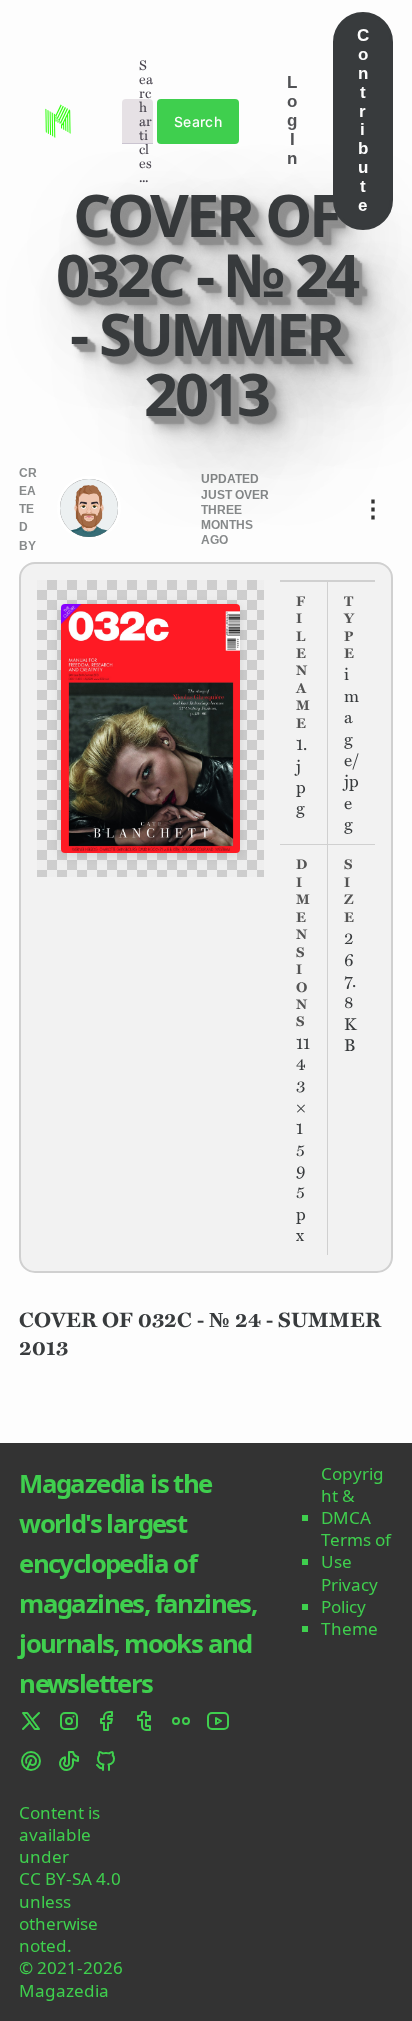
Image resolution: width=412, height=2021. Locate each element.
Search (198, 121)
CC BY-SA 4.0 (70, 1879)
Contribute (363, 120)
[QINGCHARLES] (89, 508)
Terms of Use (356, 1551)
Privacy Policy (349, 1596)
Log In (292, 120)
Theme (349, 1629)
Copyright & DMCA (352, 1496)
